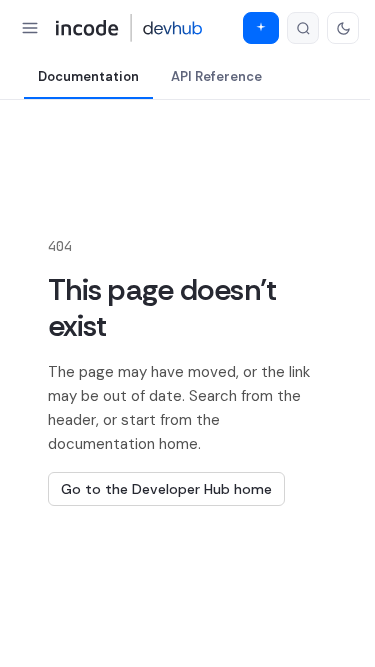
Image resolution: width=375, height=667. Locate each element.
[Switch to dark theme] (343, 28)
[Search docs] (303, 28)
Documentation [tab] (88, 76)
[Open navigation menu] (30, 28)
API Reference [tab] (216, 76)
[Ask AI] (261, 28)
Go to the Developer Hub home (166, 489)
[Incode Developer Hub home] (129, 28)
